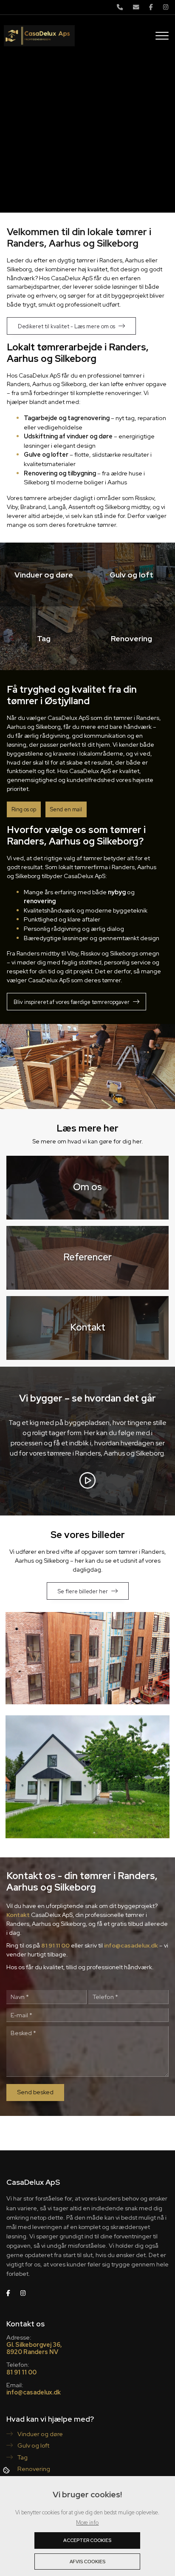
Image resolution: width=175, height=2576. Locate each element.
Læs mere (56, 174)
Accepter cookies (87, 2540)
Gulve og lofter (46, 454)
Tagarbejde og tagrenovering (67, 418)
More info (87, 2523)
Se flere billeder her (83, 1591)
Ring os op (24, 809)
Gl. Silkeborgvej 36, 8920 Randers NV (34, 2348)
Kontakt (18, 1915)
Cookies (7, 2470)
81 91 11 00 (55, 1945)
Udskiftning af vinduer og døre (68, 436)
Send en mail (66, 809)
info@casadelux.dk (131, 1945)
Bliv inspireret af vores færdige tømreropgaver (72, 1002)
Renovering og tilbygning (60, 473)
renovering (40, 901)
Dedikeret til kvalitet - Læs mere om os (66, 326)
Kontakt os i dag (114, 173)
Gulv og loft (33, 2445)
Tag (22, 2457)
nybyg (117, 892)
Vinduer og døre (40, 2434)
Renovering (33, 2469)
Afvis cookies (87, 2562)
